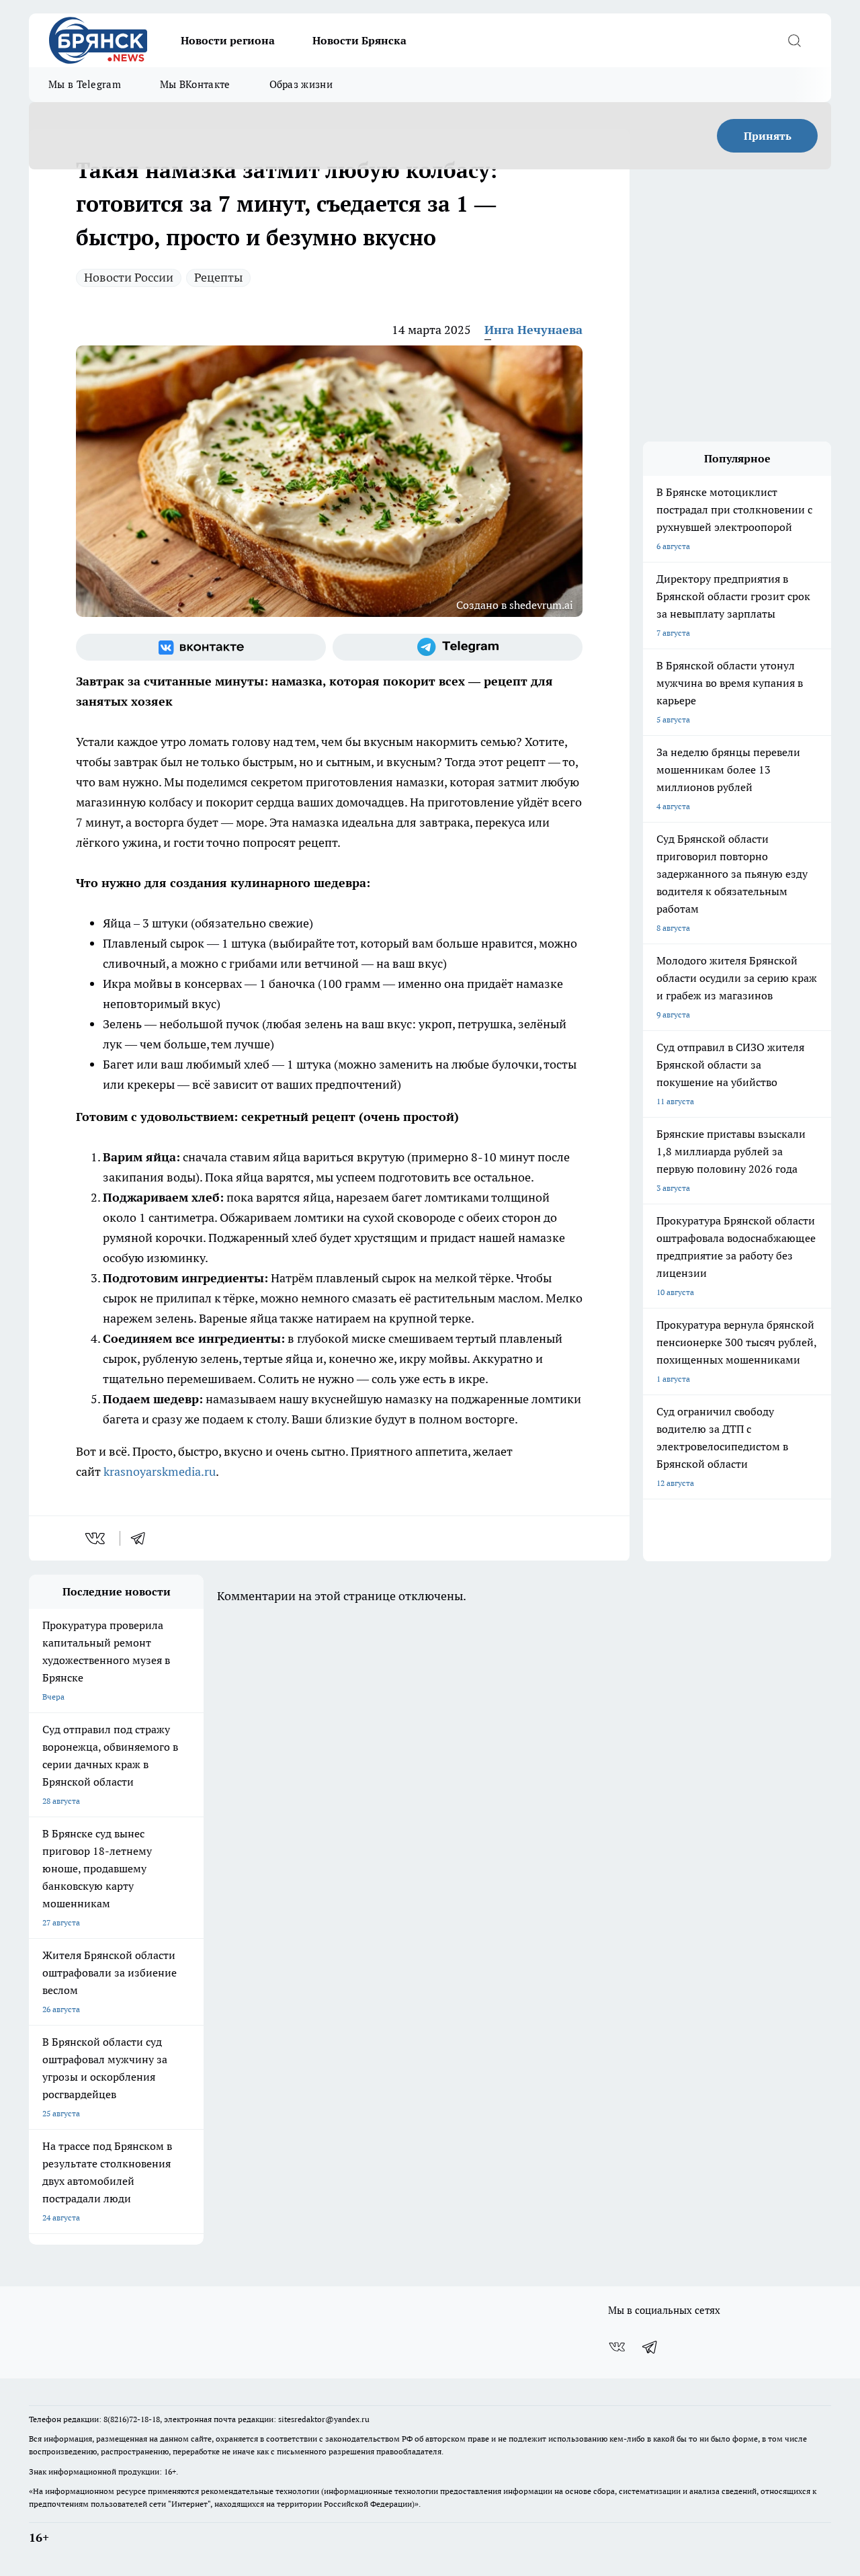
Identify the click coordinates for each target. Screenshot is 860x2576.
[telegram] (142, 1538)
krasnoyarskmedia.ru (160, 1471)
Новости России (129, 277)
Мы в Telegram (85, 84)
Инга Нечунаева (533, 330)
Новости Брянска (359, 40)
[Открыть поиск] (794, 40)
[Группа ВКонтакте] (201, 647)
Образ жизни (301, 84)
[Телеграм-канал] (458, 647)
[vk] (96, 1538)
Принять (768, 136)
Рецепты (218, 277)
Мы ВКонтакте (195, 84)
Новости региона (228, 40)
